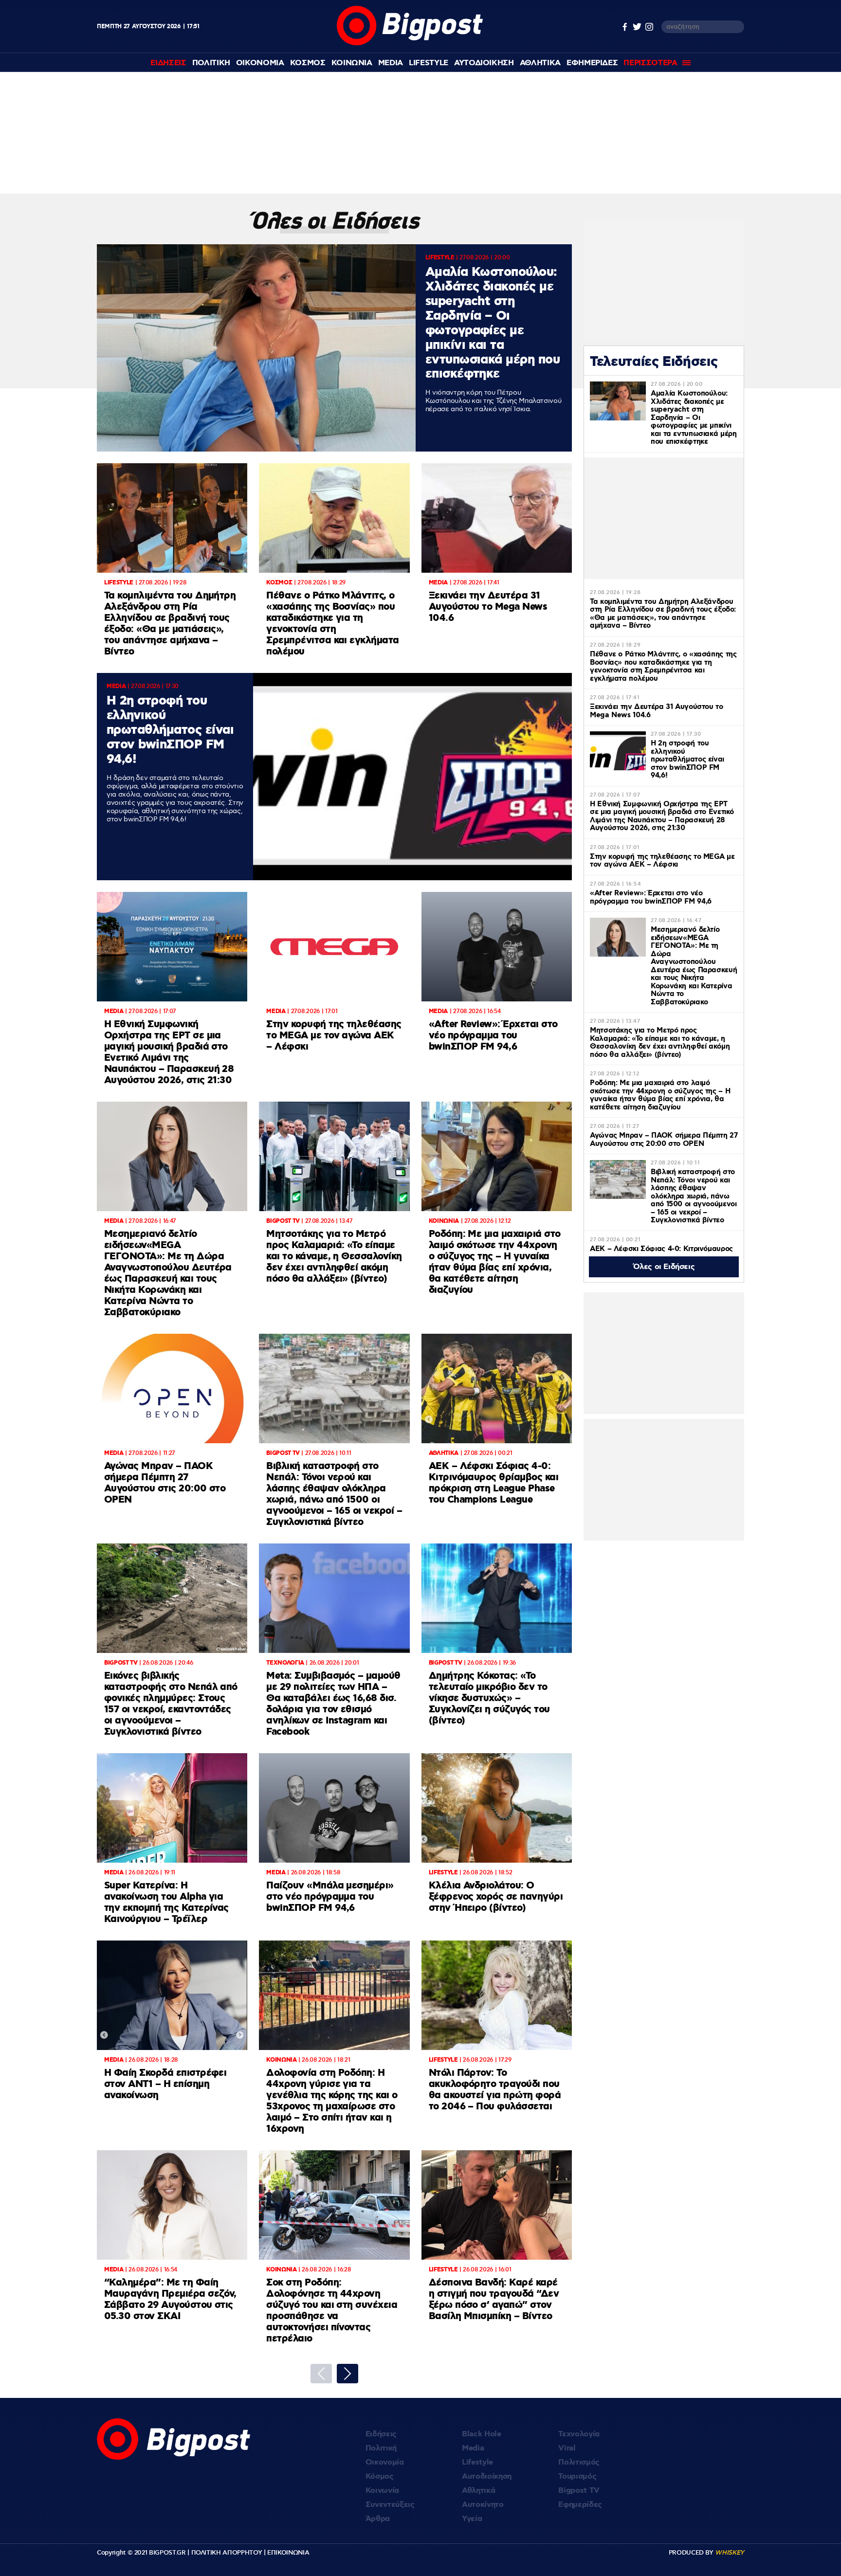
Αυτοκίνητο (483, 2505)
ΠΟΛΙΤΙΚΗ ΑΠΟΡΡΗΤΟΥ (227, 2553)
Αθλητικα (540, 63)
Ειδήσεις (381, 2434)
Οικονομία (385, 2462)
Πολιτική (381, 2448)
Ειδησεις (168, 63)
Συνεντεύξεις (390, 2505)
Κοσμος (308, 63)
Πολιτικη (211, 63)
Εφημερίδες (580, 2505)
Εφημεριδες (592, 63)
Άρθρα (378, 2519)
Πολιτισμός (579, 2462)
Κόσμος (380, 2476)
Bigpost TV (579, 2491)
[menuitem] (168, 63)
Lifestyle (429, 63)
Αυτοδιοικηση (484, 63)
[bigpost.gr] (410, 43)
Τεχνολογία (579, 2434)
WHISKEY (730, 2553)
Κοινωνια (352, 63)
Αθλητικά (478, 2491)
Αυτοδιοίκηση (487, 2476)
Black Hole (482, 2434)
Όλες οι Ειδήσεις (664, 1267)
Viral (567, 2448)
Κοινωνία (382, 2491)
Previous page (321, 2374)
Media (391, 63)
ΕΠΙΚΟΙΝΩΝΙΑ (288, 2553)
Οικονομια (260, 63)
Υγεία (472, 2519)
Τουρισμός (577, 2476)
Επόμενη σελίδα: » (347, 2374)
